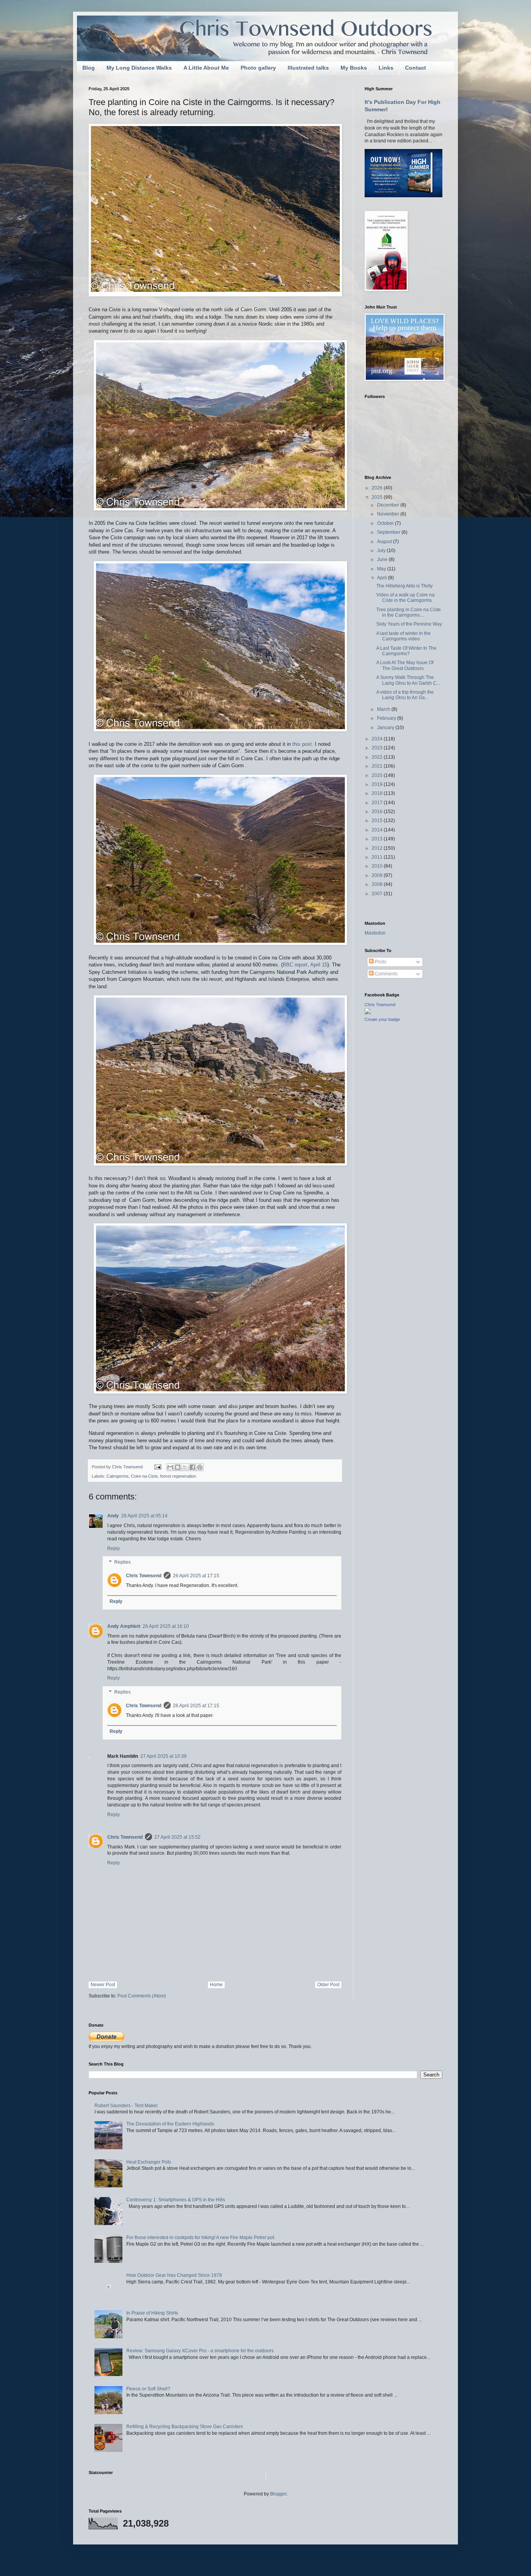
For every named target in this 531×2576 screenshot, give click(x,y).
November (389, 514)
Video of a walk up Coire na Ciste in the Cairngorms (405, 598)
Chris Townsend (144, 1576)
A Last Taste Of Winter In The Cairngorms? (406, 651)
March (384, 709)
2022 (378, 757)
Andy (113, 1516)
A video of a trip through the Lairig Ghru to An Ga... (405, 695)
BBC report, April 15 (305, 965)
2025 (378, 497)
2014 (378, 830)
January (386, 728)
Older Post (328, 1985)
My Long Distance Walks (139, 68)
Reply (114, 1548)
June (383, 559)
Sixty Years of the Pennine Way (409, 624)
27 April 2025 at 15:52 (177, 1837)
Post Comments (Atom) (142, 1996)
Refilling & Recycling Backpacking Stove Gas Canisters (185, 2427)
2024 (378, 739)
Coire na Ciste (144, 1476)
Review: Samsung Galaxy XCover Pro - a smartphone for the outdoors (200, 2351)
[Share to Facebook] (192, 1467)
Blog (89, 68)
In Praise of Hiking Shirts (152, 2313)
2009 (378, 875)
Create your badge (382, 1019)
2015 (378, 821)
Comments (386, 974)
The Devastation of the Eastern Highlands (170, 2124)
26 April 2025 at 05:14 (144, 1516)
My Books (354, 68)
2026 (378, 488)
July (382, 551)
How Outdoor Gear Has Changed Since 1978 (174, 2275)
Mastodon (375, 933)
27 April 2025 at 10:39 (163, 1756)
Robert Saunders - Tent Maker (126, 2106)
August (385, 542)
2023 (378, 748)
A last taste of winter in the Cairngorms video (403, 636)
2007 (378, 894)
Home (216, 1985)
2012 (378, 848)
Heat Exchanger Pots (149, 2162)
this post (302, 744)
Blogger (278, 2494)
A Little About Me (206, 68)
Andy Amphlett (124, 1626)
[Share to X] (185, 1467)
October (386, 523)
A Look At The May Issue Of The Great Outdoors (405, 665)
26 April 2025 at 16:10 (166, 1626)
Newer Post (103, 1985)
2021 (378, 766)
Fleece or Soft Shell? (148, 2389)
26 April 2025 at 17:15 (196, 1576)
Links (386, 68)
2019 (378, 784)
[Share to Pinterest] (200, 1467)
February (387, 718)
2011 (378, 857)
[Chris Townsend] (368, 1013)
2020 (378, 775)
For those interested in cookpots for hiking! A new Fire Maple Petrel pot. (201, 2238)
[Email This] (170, 1467)
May (382, 569)
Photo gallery (258, 68)
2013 (378, 839)
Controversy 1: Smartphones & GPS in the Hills (176, 2200)
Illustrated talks (308, 68)
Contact (416, 68)
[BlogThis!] (178, 1467)
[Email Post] (157, 1467)
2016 (378, 812)
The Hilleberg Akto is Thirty (404, 586)
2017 (378, 803)
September (389, 532)
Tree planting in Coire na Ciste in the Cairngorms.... (409, 612)
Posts (380, 962)
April (383, 578)
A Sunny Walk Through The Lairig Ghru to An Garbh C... (408, 680)
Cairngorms (118, 1476)
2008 (378, 884)
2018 (378, 793)
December (389, 505)
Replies (122, 1562)
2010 (378, 866)
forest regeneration (178, 1476)
